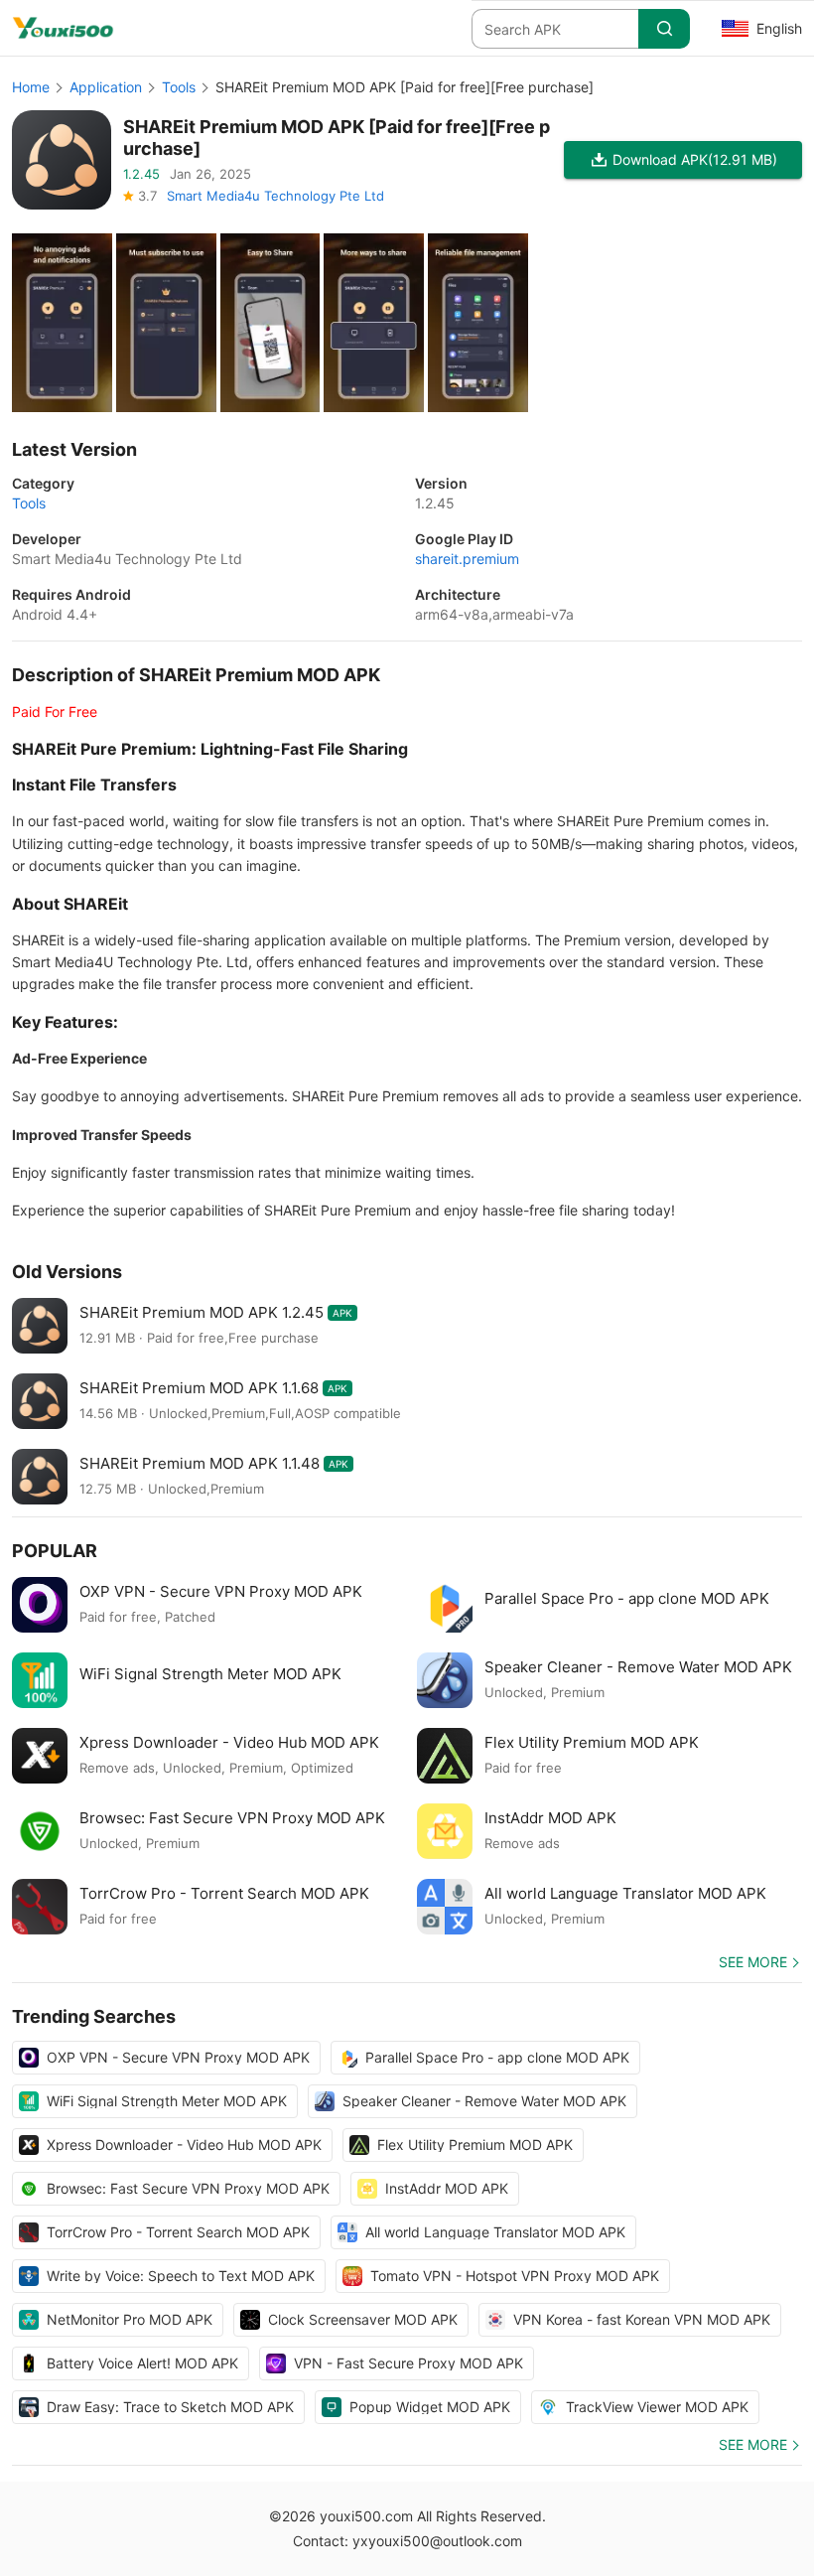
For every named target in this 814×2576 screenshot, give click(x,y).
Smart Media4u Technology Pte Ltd (275, 196)
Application (106, 87)
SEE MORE (753, 1962)
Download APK (695, 159)
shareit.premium (467, 559)
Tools (179, 87)
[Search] (664, 29)
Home (31, 87)
